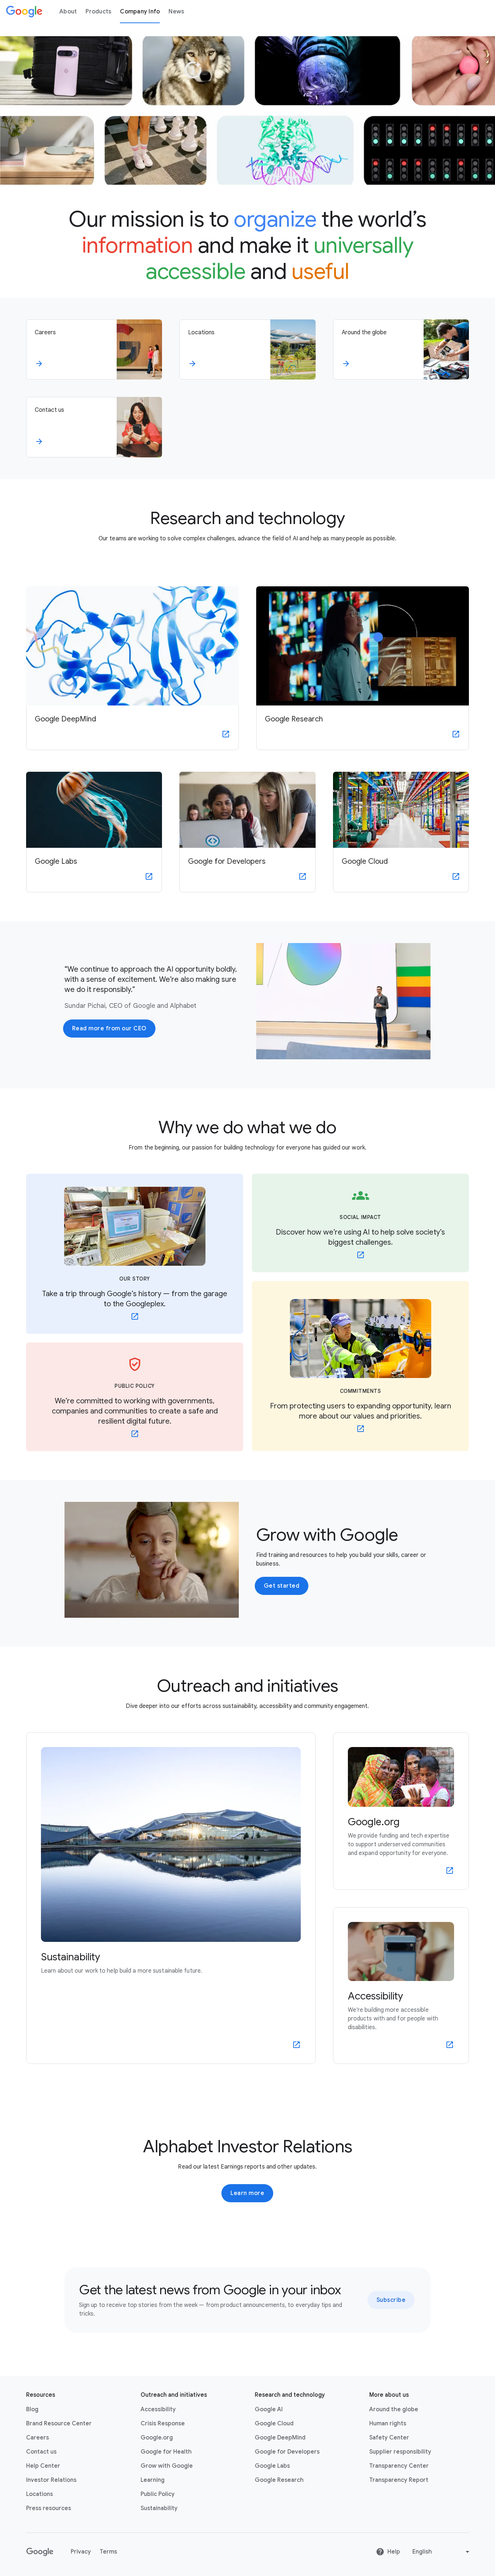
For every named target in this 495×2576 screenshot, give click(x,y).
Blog (32, 2409)
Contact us (41, 2452)
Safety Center (389, 2438)
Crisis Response (163, 2424)
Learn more (247, 2193)
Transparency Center (399, 2466)
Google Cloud (274, 2424)
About (68, 12)
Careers (38, 2438)
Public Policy (158, 2494)
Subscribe (391, 2300)
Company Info (140, 12)
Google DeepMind (280, 2438)
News (176, 12)
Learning (153, 2480)
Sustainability (159, 2508)
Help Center (43, 2466)
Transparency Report (399, 2480)
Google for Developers (287, 2452)
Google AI (269, 2409)
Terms (108, 2552)
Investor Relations (51, 2480)
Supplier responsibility (400, 2452)
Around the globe (394, 2409)
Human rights (388, 2424)
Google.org (157, 2438)
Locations (39, 2494)
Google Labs (272, 2466)
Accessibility (158, 2409)
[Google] (24, 12)
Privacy (81, 2552)
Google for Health (166, 2452)
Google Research (279, 2480)
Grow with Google (167, 2466)
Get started (282, 1586)
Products (98, 12)
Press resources (49, 2508)
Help (394, 2552)
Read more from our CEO (109, 1029)
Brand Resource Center (59, 2424)
